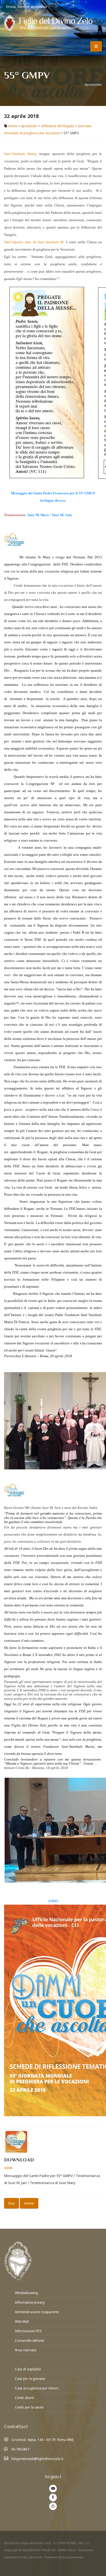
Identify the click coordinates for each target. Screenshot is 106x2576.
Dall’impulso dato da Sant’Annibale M (34, 242)
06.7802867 (20, 2449)
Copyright (11, 2550)
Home (13, 126)
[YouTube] (53, 2489)
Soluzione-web (73, 2557)
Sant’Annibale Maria (20, 154)
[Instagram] (53, 2506)
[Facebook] (53, 2498)
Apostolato (29, 126)
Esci (12, 2203)
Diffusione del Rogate (58, 126)
